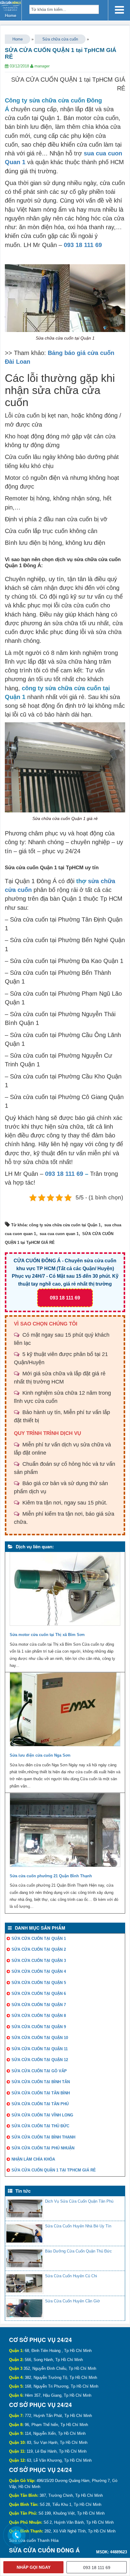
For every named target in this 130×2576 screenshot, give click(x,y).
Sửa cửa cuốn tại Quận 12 (40, 2060)
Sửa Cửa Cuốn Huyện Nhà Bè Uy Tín (78, 2226)
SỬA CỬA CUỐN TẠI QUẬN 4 (39, 1971)
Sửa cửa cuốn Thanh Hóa (34, 2540)
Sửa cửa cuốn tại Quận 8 (39, 2016)
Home (18, 39)
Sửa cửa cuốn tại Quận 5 (39, 1983)
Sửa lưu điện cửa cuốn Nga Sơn (40, 1755)
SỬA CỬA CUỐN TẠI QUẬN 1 (39, 1939)
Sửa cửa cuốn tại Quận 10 (40, 2038)
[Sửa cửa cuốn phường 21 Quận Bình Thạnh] (65, 1831)
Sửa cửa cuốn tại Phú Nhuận (43, 2148)
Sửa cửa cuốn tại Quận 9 (39, 2027)
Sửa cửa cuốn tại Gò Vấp (39, 2071)
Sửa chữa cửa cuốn (60, 39)
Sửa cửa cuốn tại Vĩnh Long (42, 2115)
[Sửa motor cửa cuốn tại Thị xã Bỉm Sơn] (65, 1590)
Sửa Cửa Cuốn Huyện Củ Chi (71, 2276)
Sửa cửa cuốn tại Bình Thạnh (43, 2137)
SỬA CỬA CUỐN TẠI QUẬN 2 (39, 1949)
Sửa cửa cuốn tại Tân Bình (41, 2093)
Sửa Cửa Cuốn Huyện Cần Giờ (73, 2301)
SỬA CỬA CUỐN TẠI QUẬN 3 (39, 1961)
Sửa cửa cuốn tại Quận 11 (40, 2049)
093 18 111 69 (83, 245)
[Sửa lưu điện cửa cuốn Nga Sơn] (65, 1711)
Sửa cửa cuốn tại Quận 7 (39, 2005)
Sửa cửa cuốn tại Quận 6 (39, 1994)
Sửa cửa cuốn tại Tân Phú (40, 2104)
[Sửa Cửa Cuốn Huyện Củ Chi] (24, 2283)
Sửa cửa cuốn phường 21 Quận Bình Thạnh (51, 1876)
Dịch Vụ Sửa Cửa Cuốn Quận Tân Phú (79, 2201)
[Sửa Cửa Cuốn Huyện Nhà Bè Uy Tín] (24, 2233)
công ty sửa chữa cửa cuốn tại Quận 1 (65, 1225)
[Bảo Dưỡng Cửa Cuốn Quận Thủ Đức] (24, 2258)
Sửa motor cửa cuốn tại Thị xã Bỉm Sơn (47, 1635)
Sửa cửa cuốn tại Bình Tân (41, 2082)
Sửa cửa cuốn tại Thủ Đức (40, 2126)
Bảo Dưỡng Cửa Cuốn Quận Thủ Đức (78, 2251)
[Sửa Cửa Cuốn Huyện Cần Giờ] (24, 2308)
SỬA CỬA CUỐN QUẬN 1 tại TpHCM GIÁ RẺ (54, 2170)
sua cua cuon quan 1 (59, 1234)
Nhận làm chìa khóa (33, 2159)
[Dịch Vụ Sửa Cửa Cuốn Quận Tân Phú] (24, 2208)
